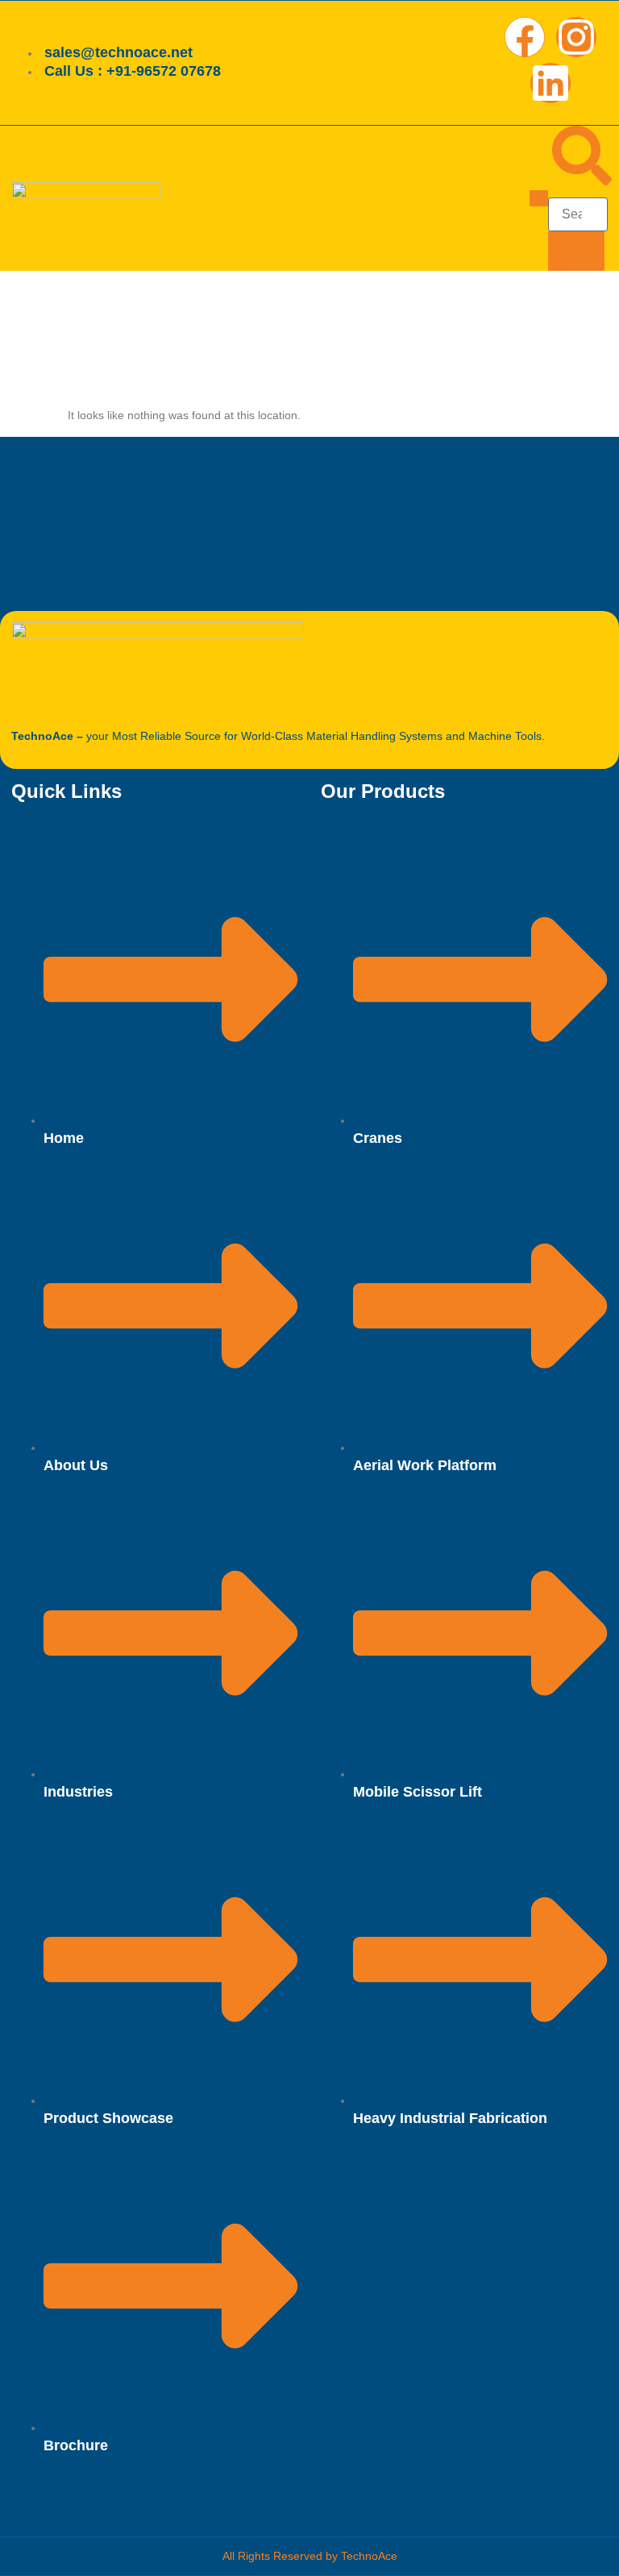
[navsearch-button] (582, 181)
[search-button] (576, 251)
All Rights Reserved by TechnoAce (310, 2556)
